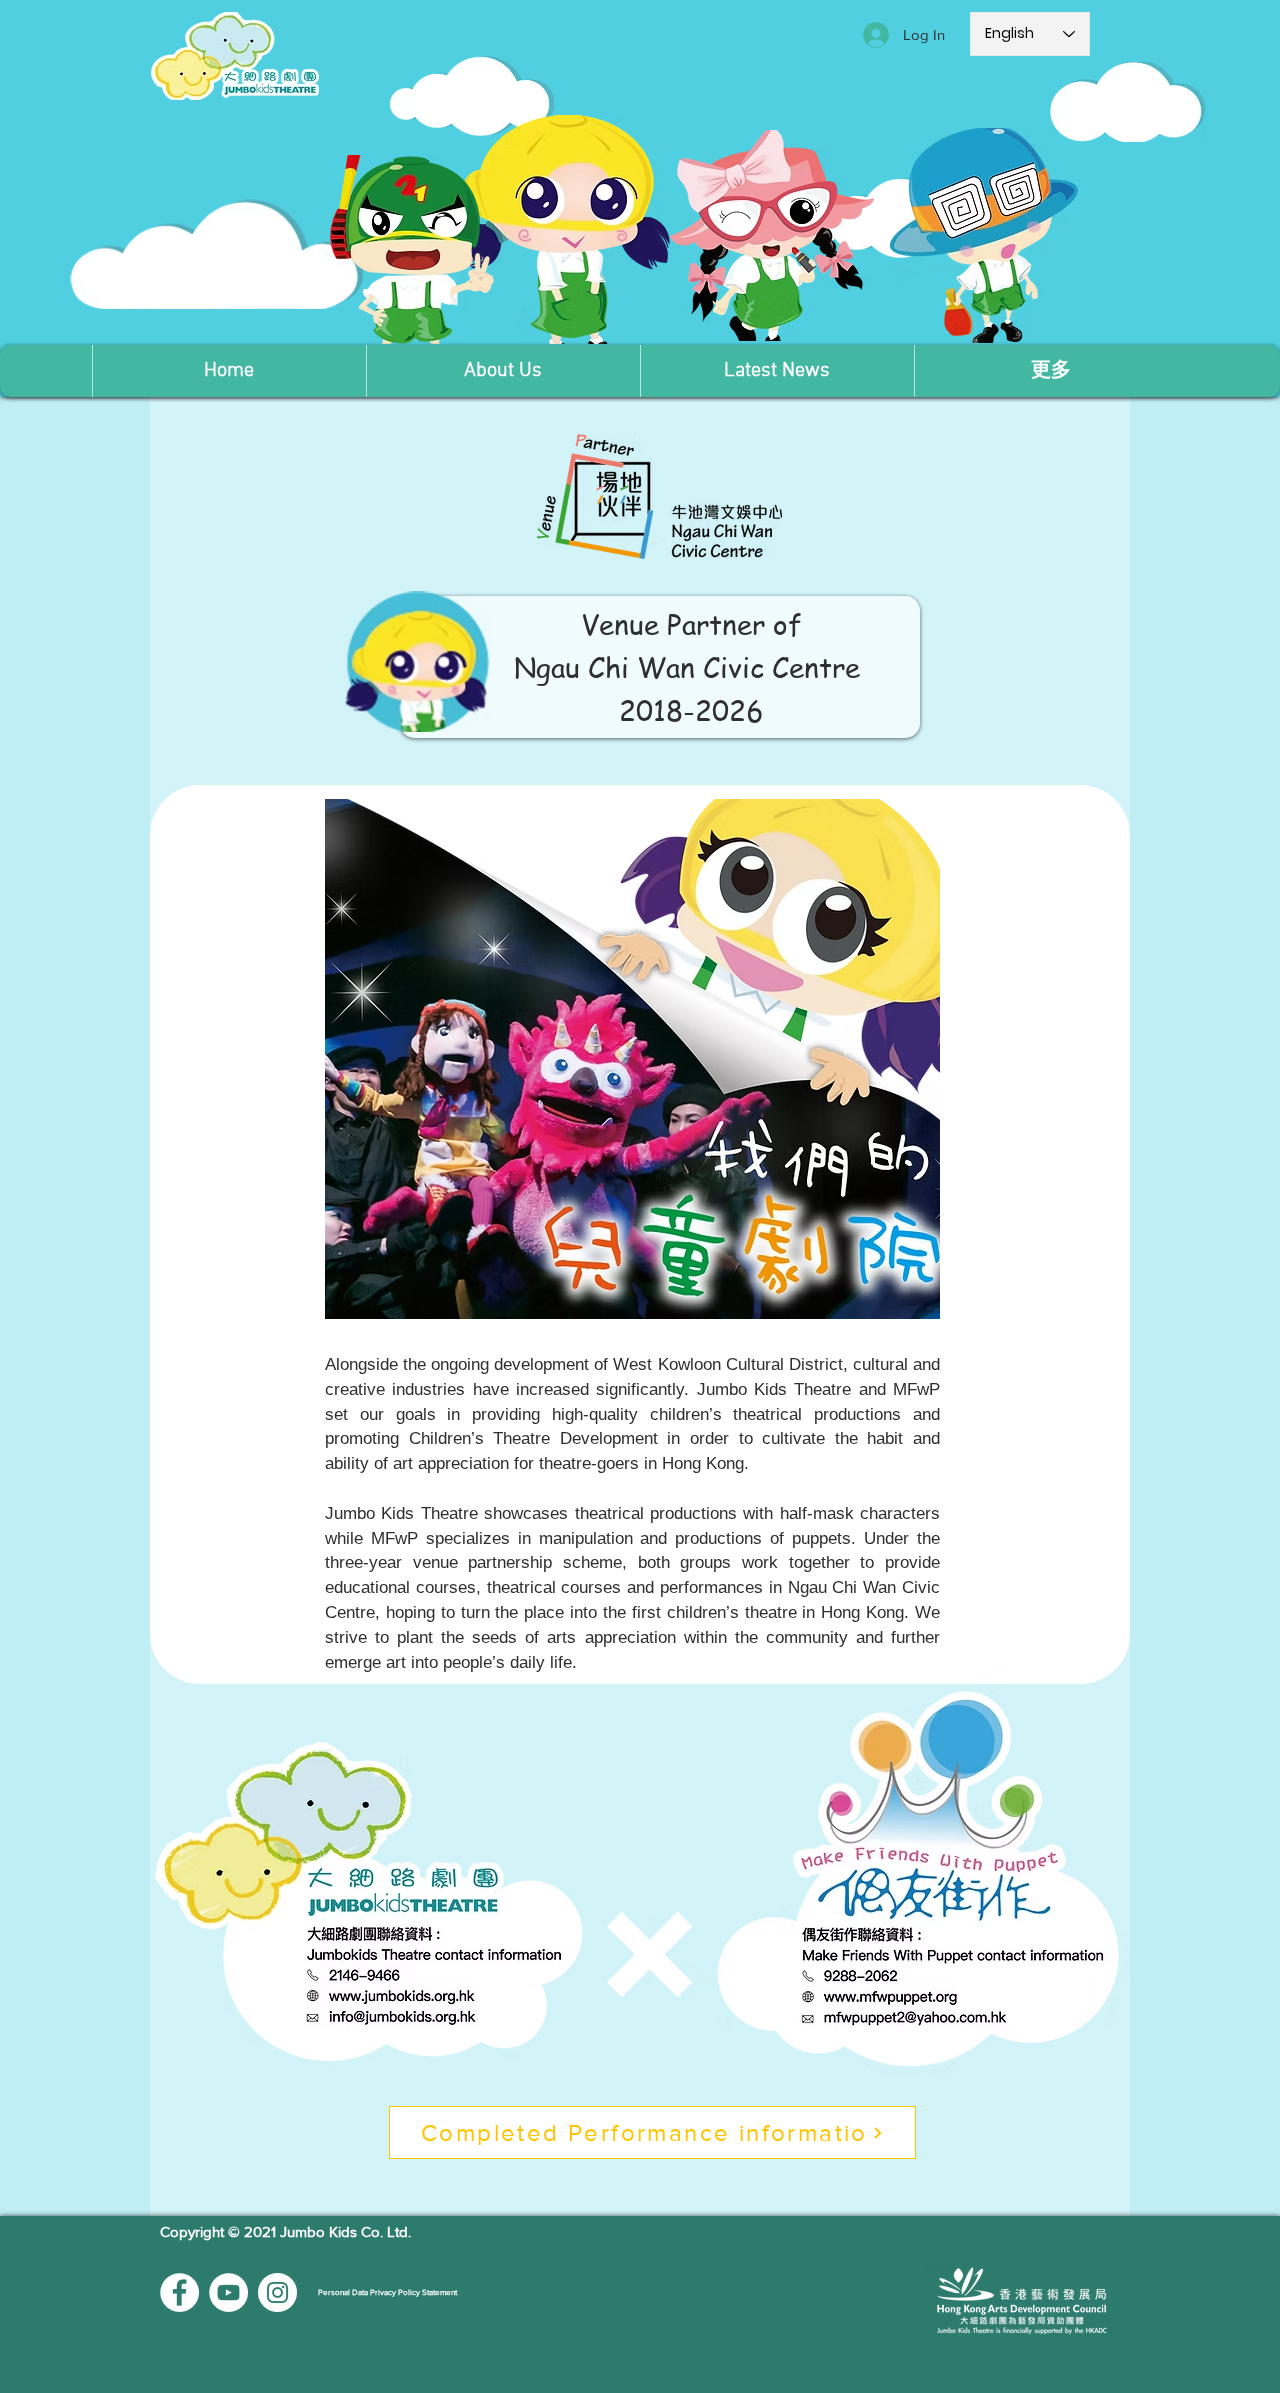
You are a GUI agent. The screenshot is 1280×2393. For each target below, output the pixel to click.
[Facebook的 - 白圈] (179, 2292)
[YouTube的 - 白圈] (228, 2292)
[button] (503, 371)
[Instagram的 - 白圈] (277, 2292)
